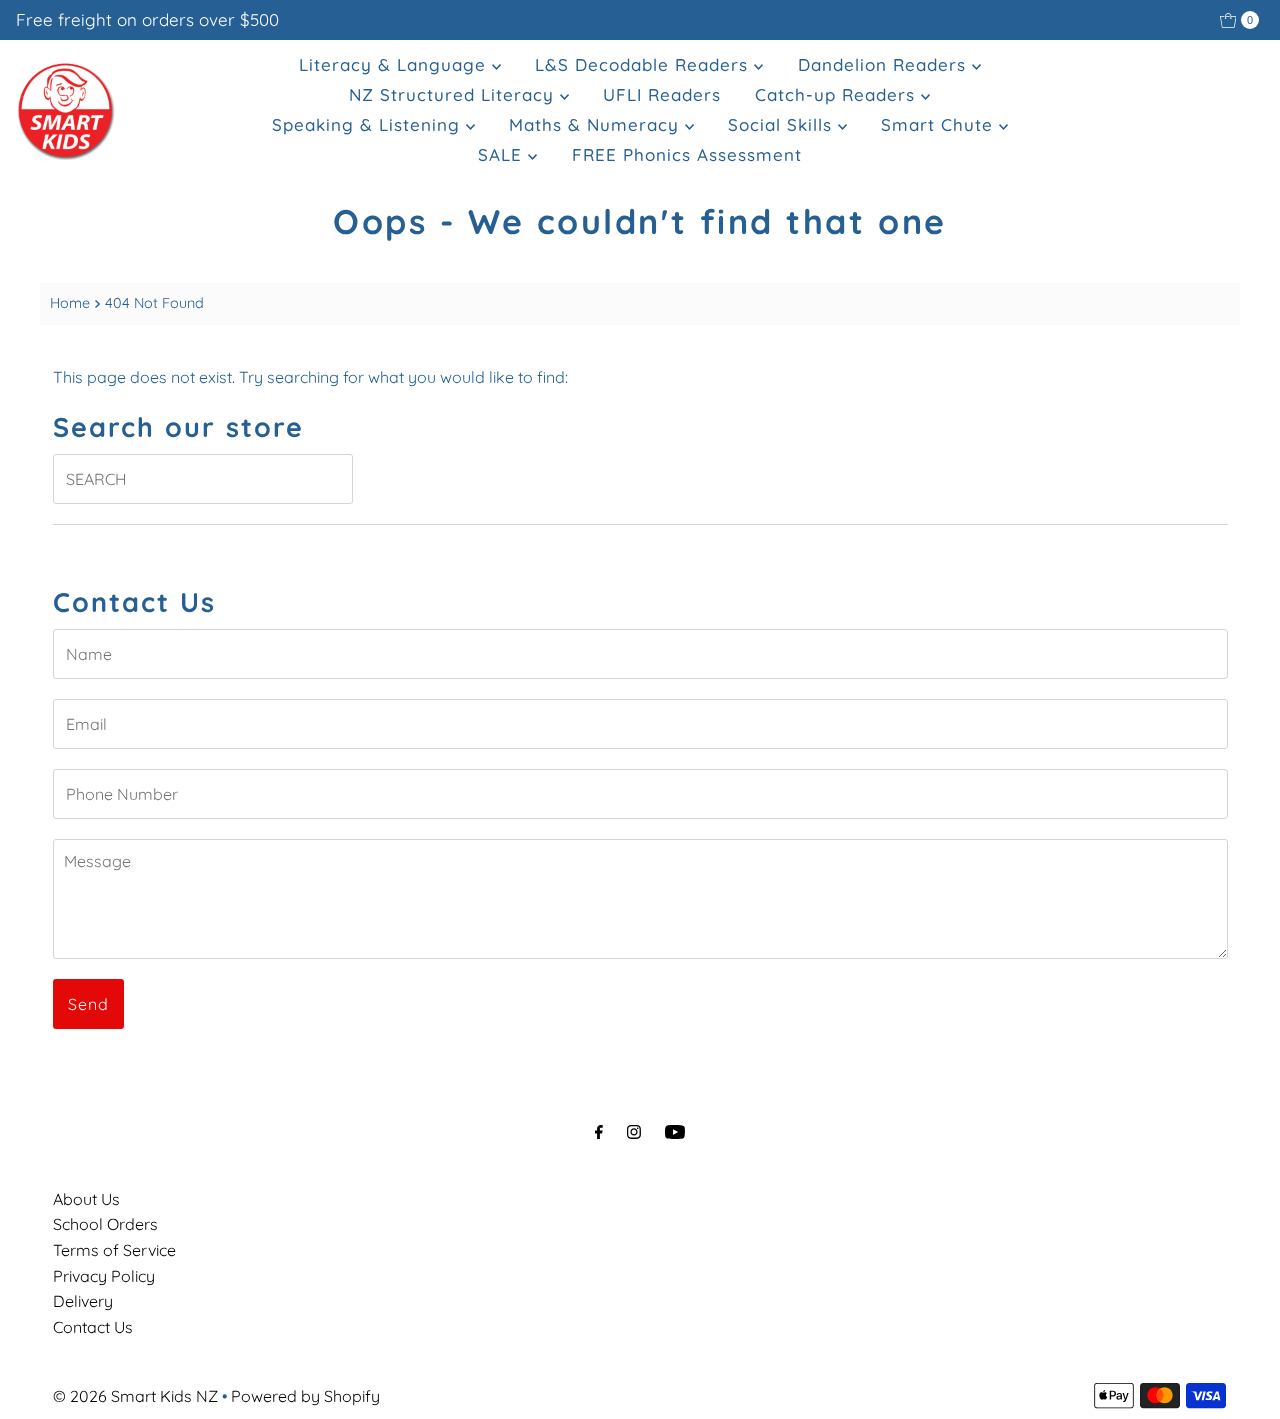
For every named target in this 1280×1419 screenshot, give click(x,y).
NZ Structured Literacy (454, 94)
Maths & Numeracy (597, 124)
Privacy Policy (104, 1276)
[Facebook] (599, 1132)
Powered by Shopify (305, 1396)
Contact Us (93, 1327)
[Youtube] (675, 1132)
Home (70, 303)
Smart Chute (940, 124)
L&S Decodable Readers (644, 64)
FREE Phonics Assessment (687, 154)
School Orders (105, 1224)
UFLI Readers (662, 94)
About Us (86, 1199)
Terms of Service (114, 1250)
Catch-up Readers (838, 94)
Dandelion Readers (885, 64)
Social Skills (783, 124)
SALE (503, 154)
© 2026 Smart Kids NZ (135, 1396)
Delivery (83, 1301)
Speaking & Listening (369, 124)
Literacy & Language (395, 64)
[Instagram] (634, 1132)
